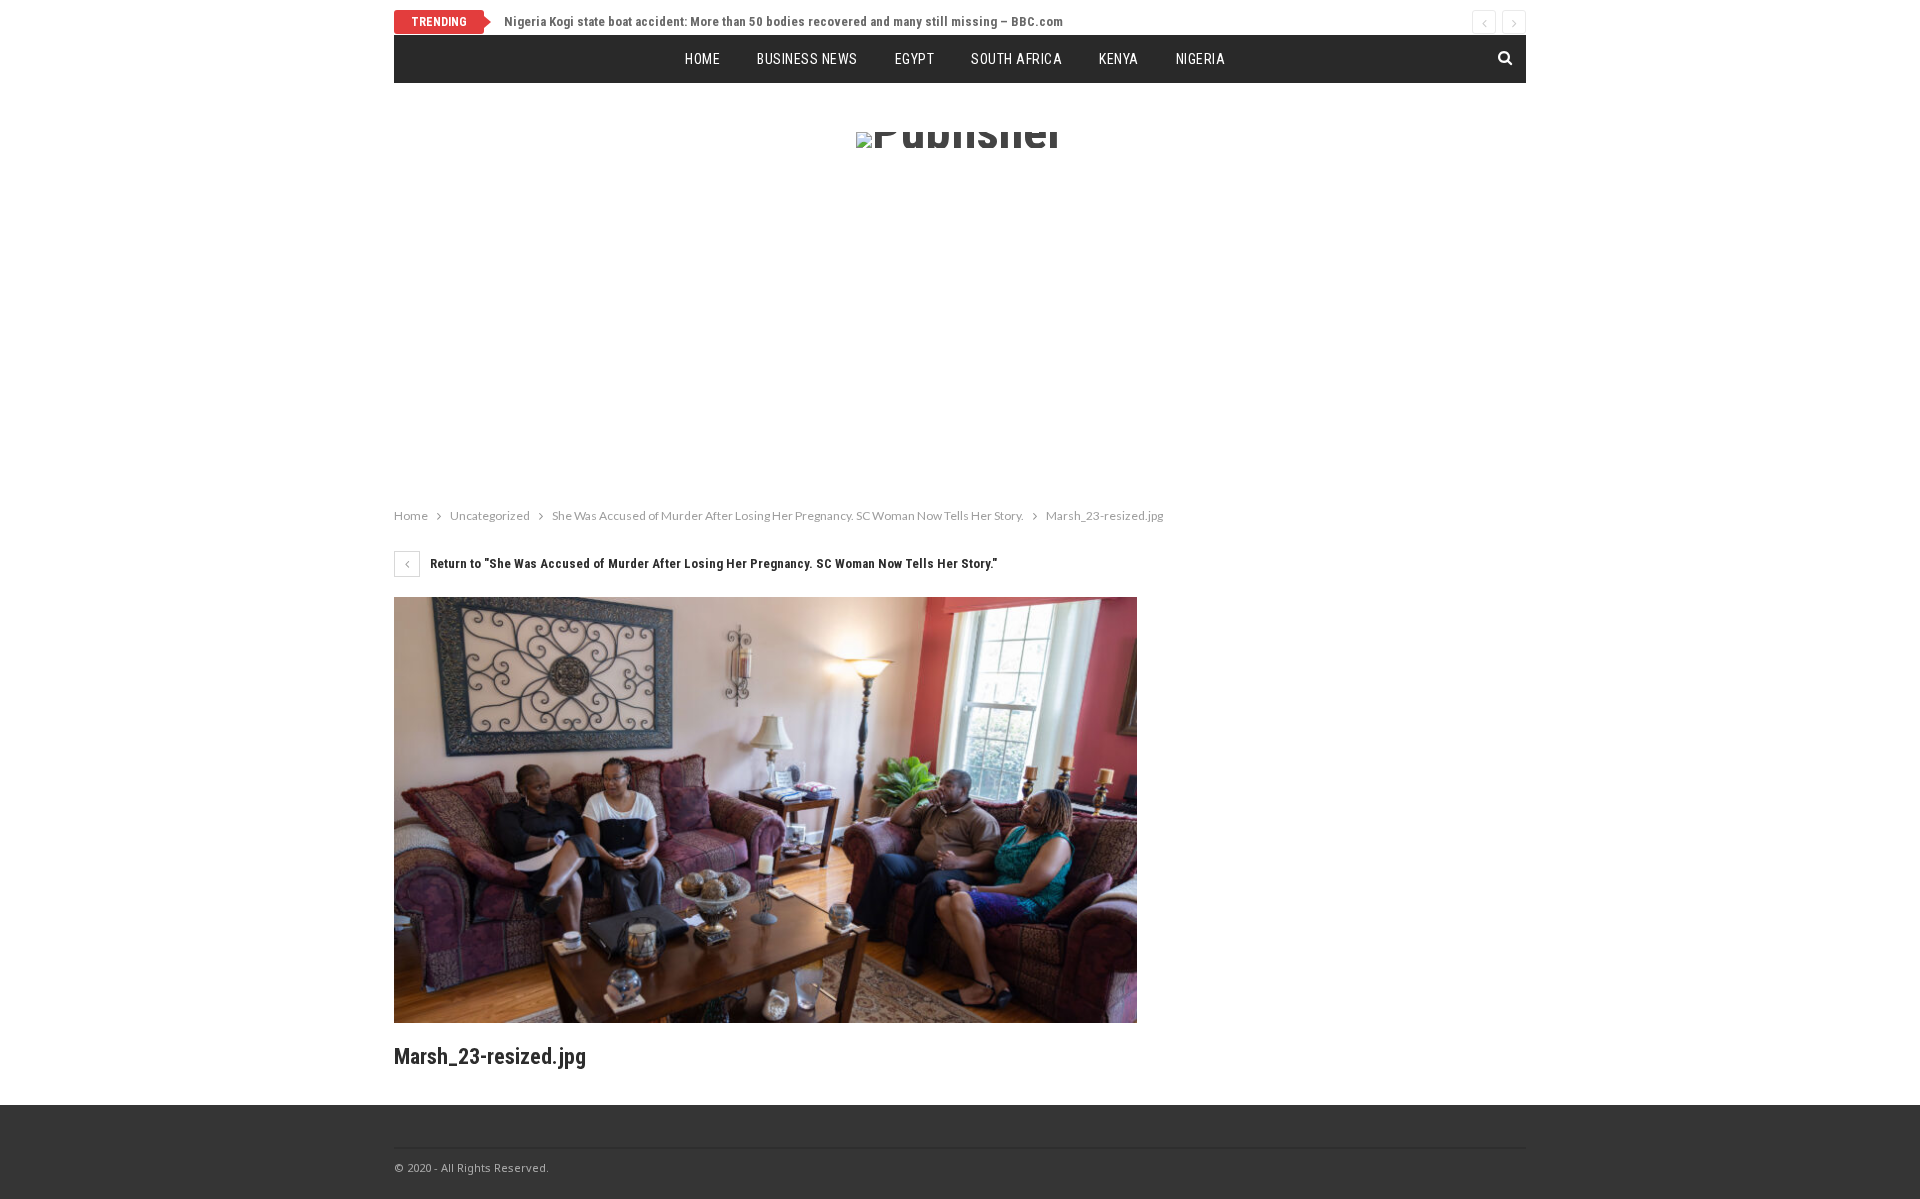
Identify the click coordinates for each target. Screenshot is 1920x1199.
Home (702, 59)
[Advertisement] (960, 348)
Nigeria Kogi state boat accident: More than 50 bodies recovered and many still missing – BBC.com (783, 21)
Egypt (915, 59)
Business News (807, 59)
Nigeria (1201, 59)
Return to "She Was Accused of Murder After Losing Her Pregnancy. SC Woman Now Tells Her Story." (712, 563)
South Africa (1016, 59)
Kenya (1119, 59)
